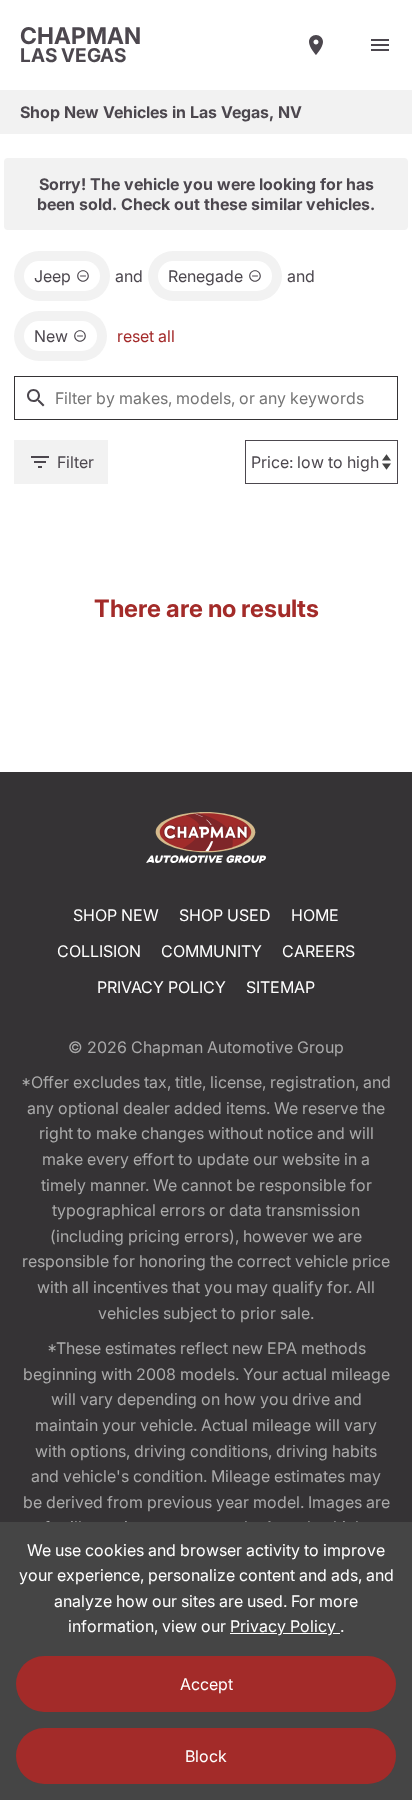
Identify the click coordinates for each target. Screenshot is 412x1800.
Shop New (116, 915)
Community (211, 951)
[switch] (380, 45)
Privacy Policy (161, 987)
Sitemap (280, 987)
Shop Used (225, 915)
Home (315, 915)
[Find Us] (316, 45)
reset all (146, 336)
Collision (99, 951)
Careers (318, 951)
